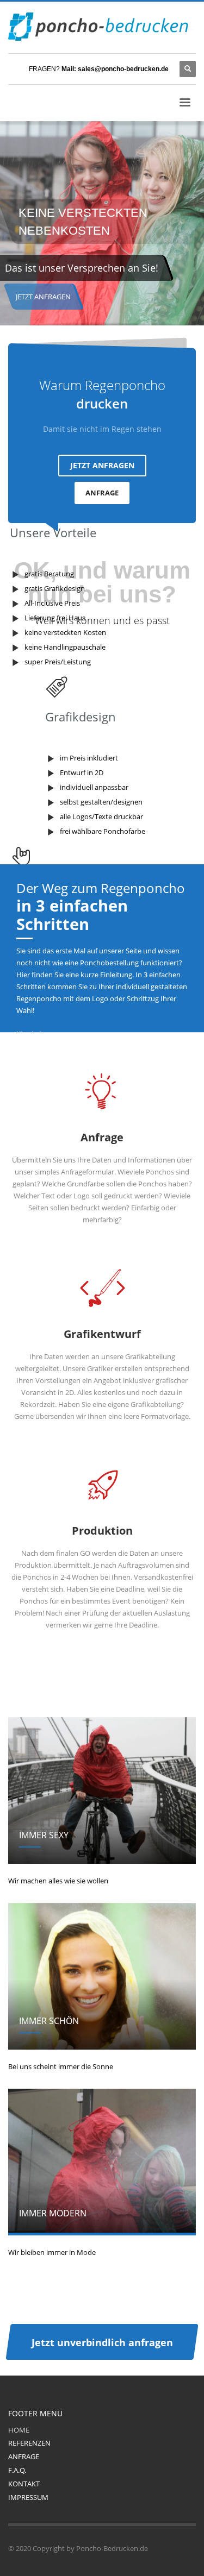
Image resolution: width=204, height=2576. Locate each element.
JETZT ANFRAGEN (43, 297)
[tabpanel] (102, 225)
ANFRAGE (102, 493)
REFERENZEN (29, 2443)
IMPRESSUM (28, 2497)
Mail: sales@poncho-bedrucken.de (115, 69)
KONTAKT (24, 2484)
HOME (19, 2430)
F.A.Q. (17, 2470)
